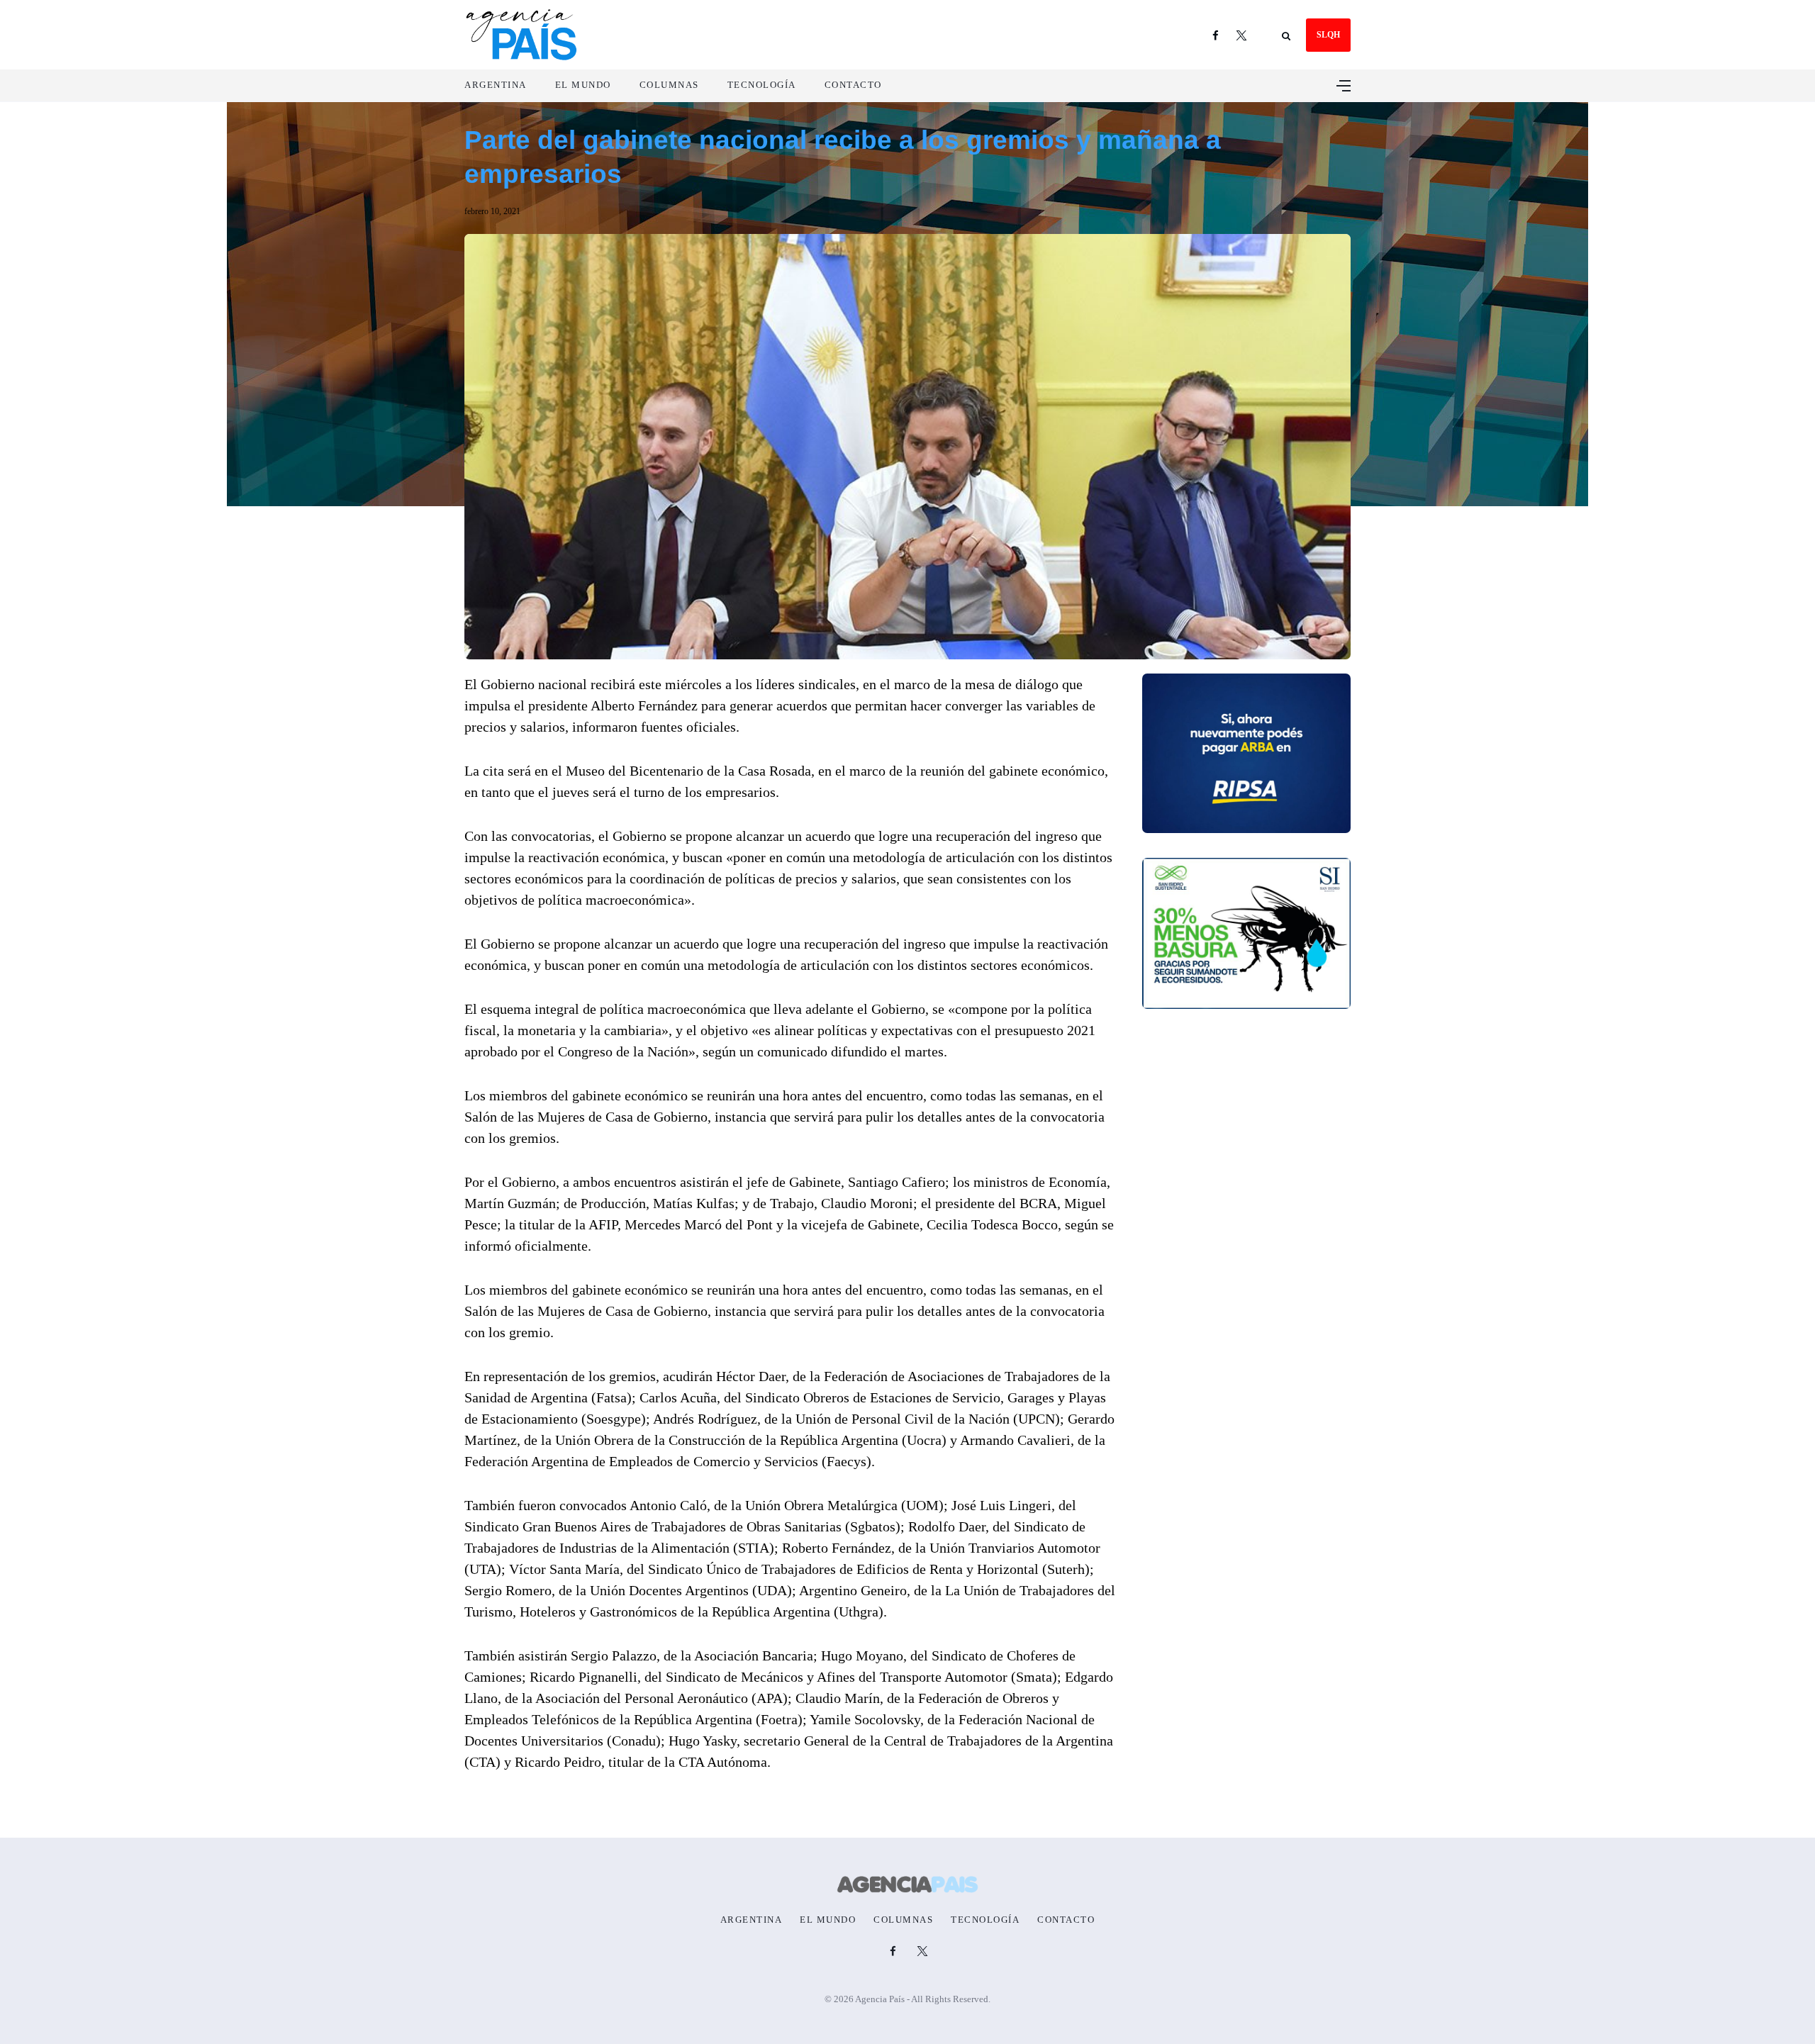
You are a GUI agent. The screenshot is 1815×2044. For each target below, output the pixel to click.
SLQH (1328, 35)
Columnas (669, 85)
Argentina (496, 85)
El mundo (583, 85)
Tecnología (762, 85)
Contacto (853, 85)
